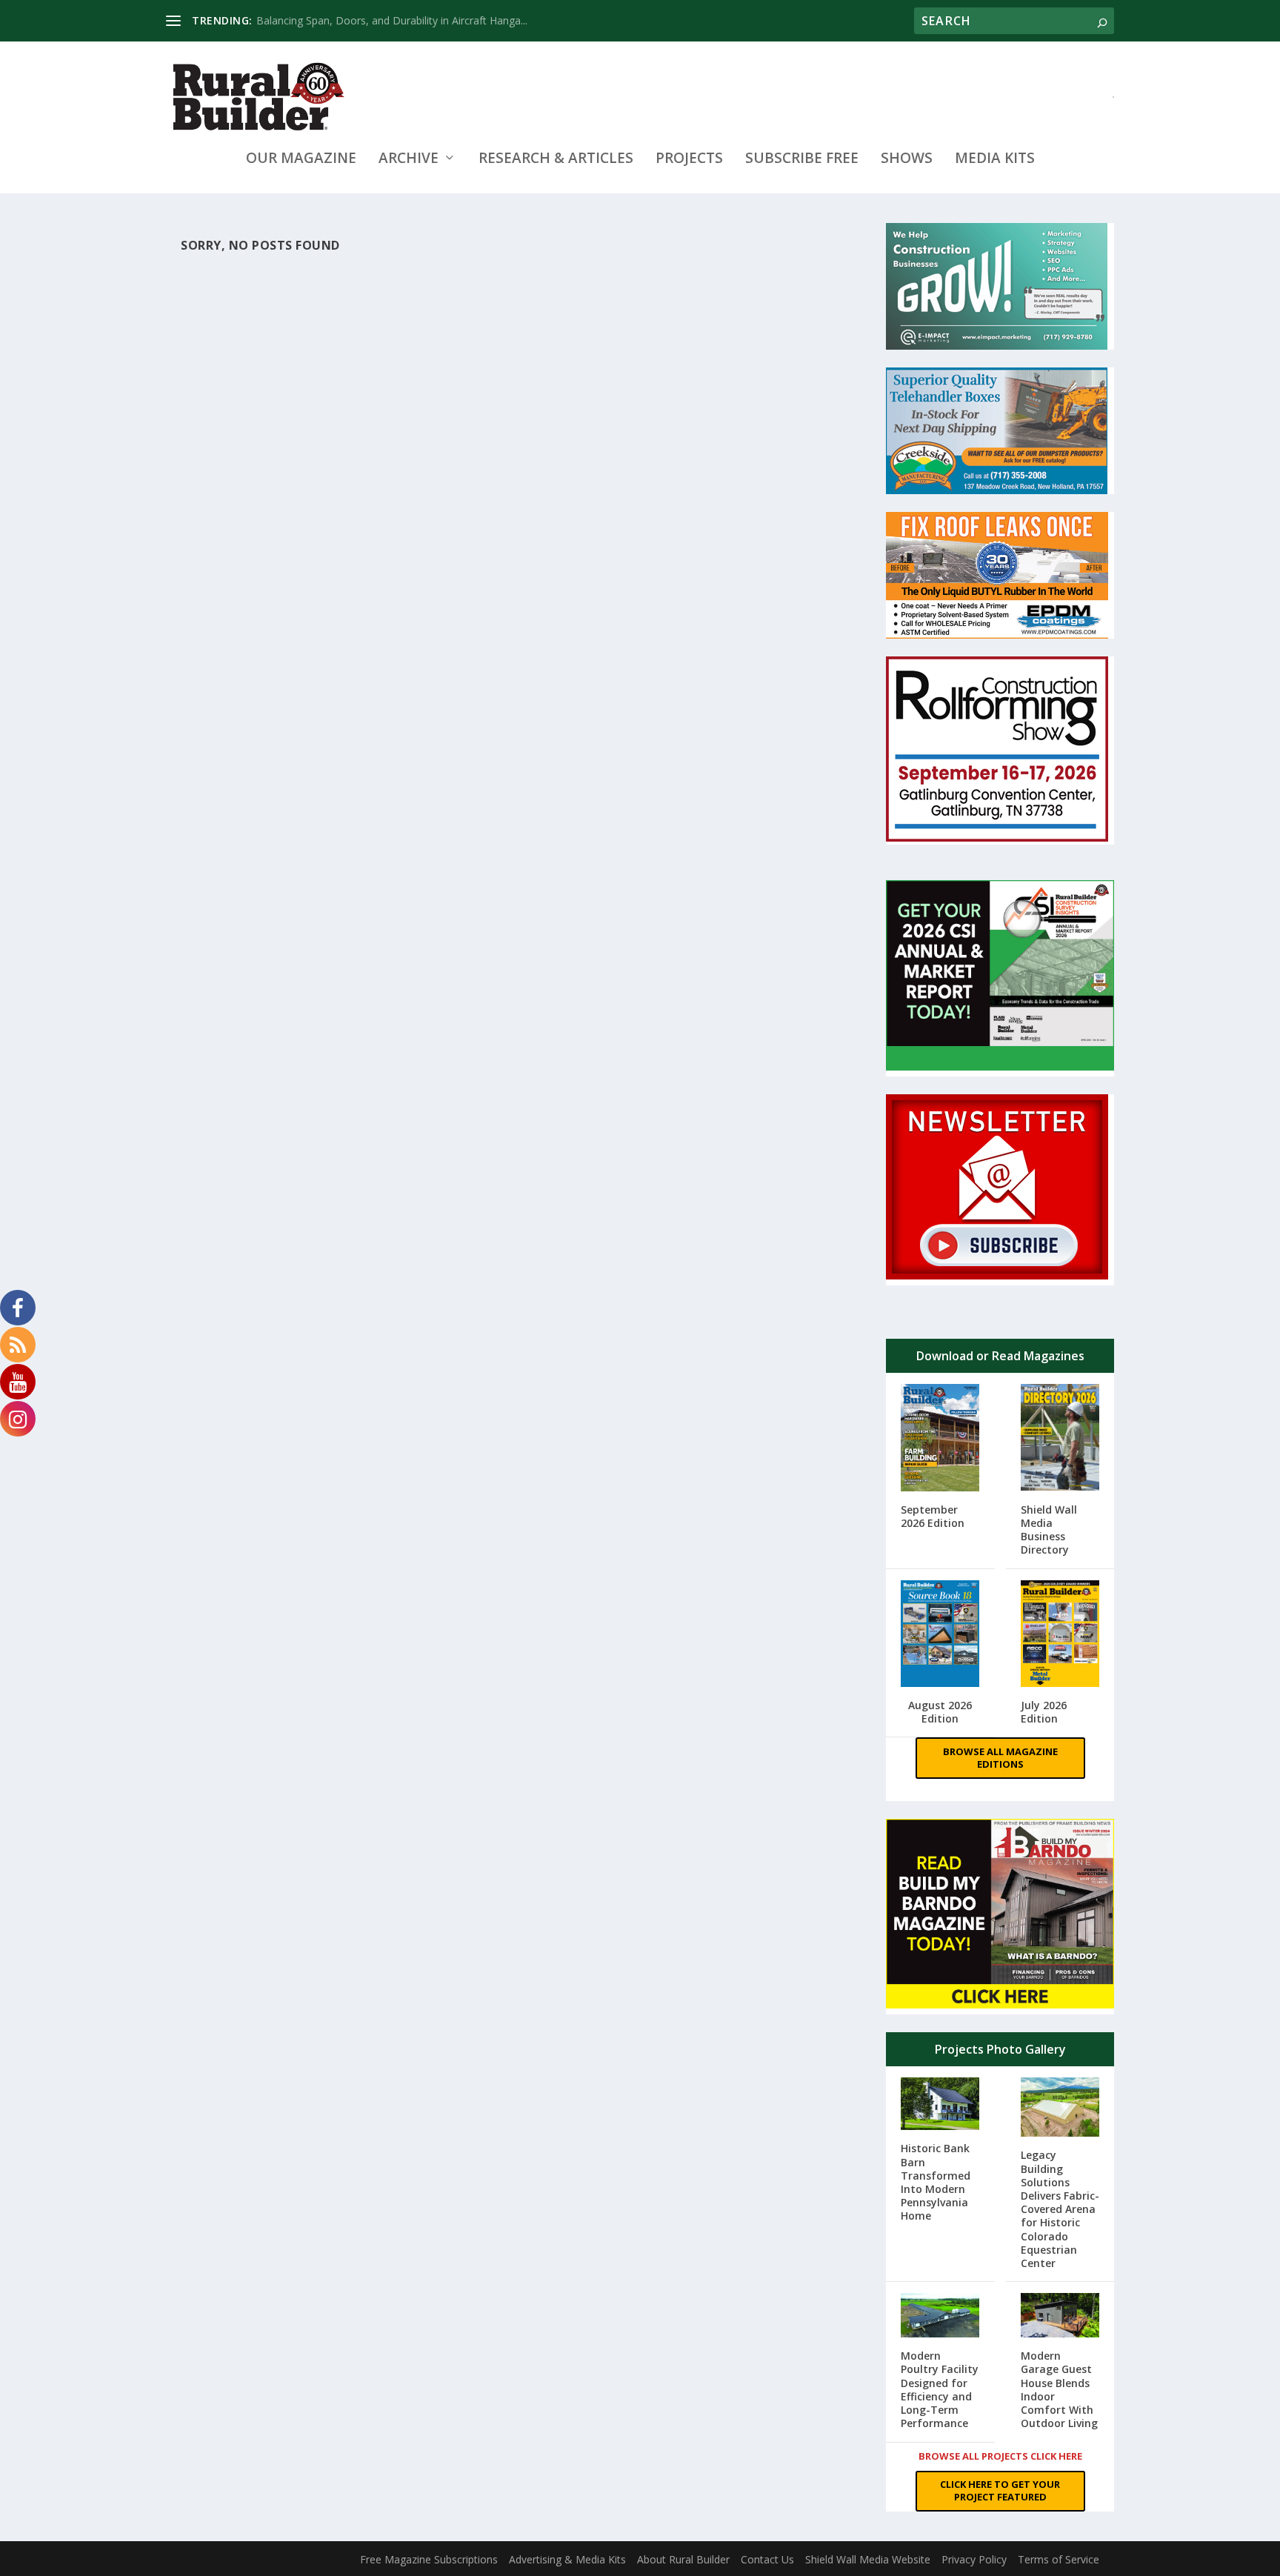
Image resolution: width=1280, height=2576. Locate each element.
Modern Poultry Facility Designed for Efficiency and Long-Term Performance (940, 2389)
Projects (689, 160)
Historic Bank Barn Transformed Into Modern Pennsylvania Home (936, 2182)
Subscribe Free (802, 160)
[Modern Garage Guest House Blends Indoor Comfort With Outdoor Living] (1060, 2317)
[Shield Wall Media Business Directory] (1060, 1439)
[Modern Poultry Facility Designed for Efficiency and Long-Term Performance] (940, 2317)
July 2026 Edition (1044, 1712)
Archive (409, 160)
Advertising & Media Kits (567, 2559)
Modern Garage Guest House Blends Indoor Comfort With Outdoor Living (1059, 2389)
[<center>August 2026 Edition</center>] (940, 1635)
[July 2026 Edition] (1060, 1635)
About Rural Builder (683, 2559)
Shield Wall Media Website (868, 2559)
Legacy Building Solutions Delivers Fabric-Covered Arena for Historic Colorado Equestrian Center (1060, 2209)
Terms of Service (1059, 2559)
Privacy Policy (974, 2559)
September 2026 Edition (933, 1516)
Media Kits (995, 160)
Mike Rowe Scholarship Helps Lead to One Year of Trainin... (398, 20)
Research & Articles (556, 160)
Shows (907, 160)
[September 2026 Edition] (940, 1439)
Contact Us (767, 2559)
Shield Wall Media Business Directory (1049, 1530)
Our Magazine (301, 160)
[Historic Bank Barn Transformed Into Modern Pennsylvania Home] (940, 2105)
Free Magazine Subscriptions (429, 2559)
